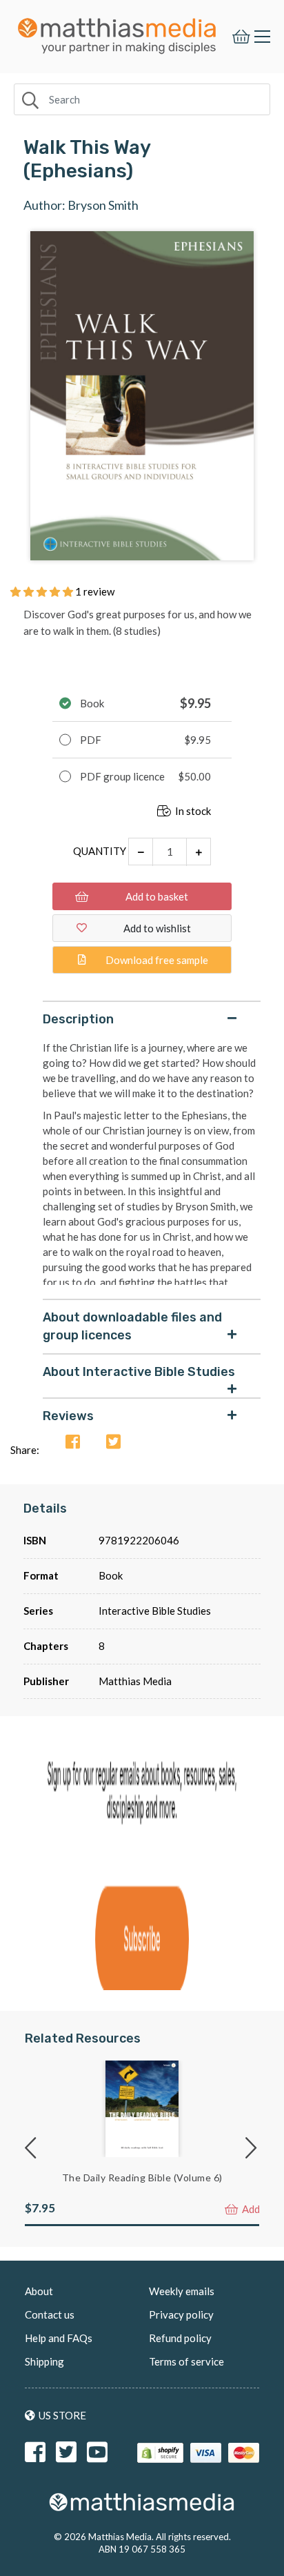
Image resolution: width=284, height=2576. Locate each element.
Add (250, 2209)
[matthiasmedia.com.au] (117, 32)
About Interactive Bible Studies (139, 1372)
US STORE (62, 2415)
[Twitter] (113, 1443)
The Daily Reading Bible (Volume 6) (142, 2177)
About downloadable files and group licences (132, 1326)
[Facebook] (73, 1443)
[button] (43, 591)
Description (78, 1019)
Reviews (68, 1416)
